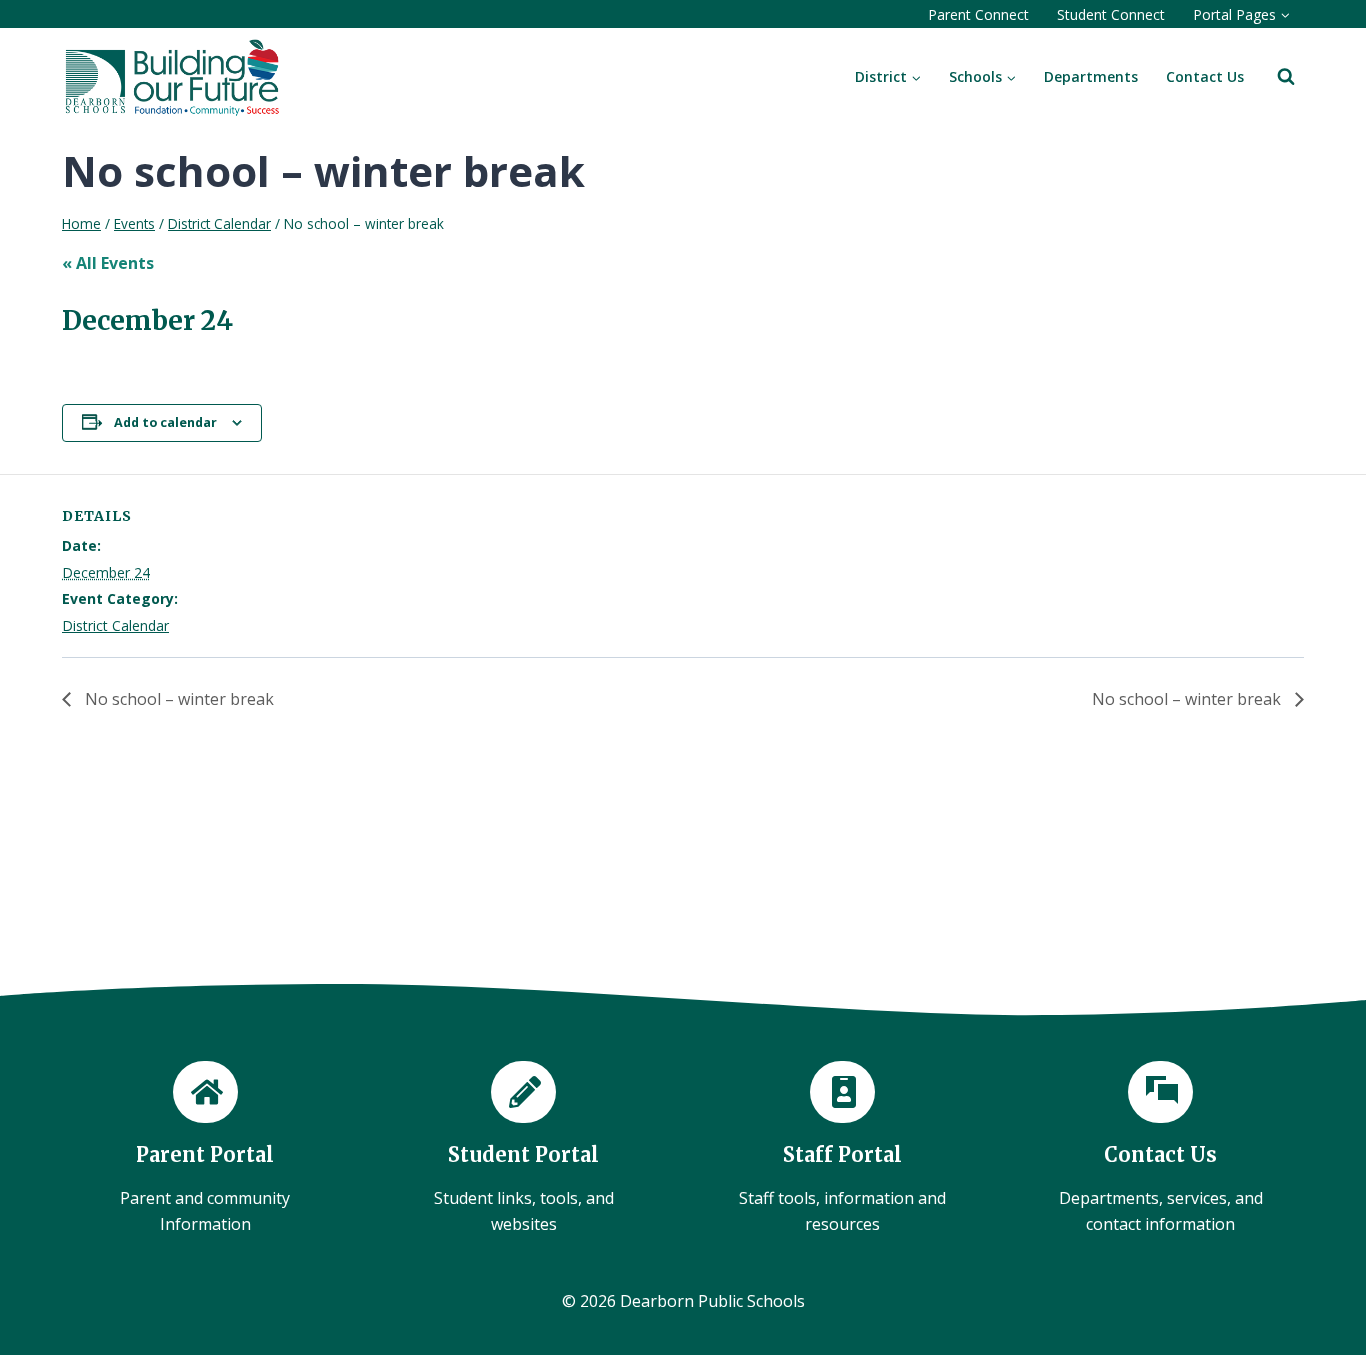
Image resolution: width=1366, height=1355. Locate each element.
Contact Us (1205, 76)
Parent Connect (978, 14)
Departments (1091, 76)
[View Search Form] (1286, 77)
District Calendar (115, 625)
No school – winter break (177, 699)
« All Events (108, 263)
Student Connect (1111, 14)
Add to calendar (165, 422)
